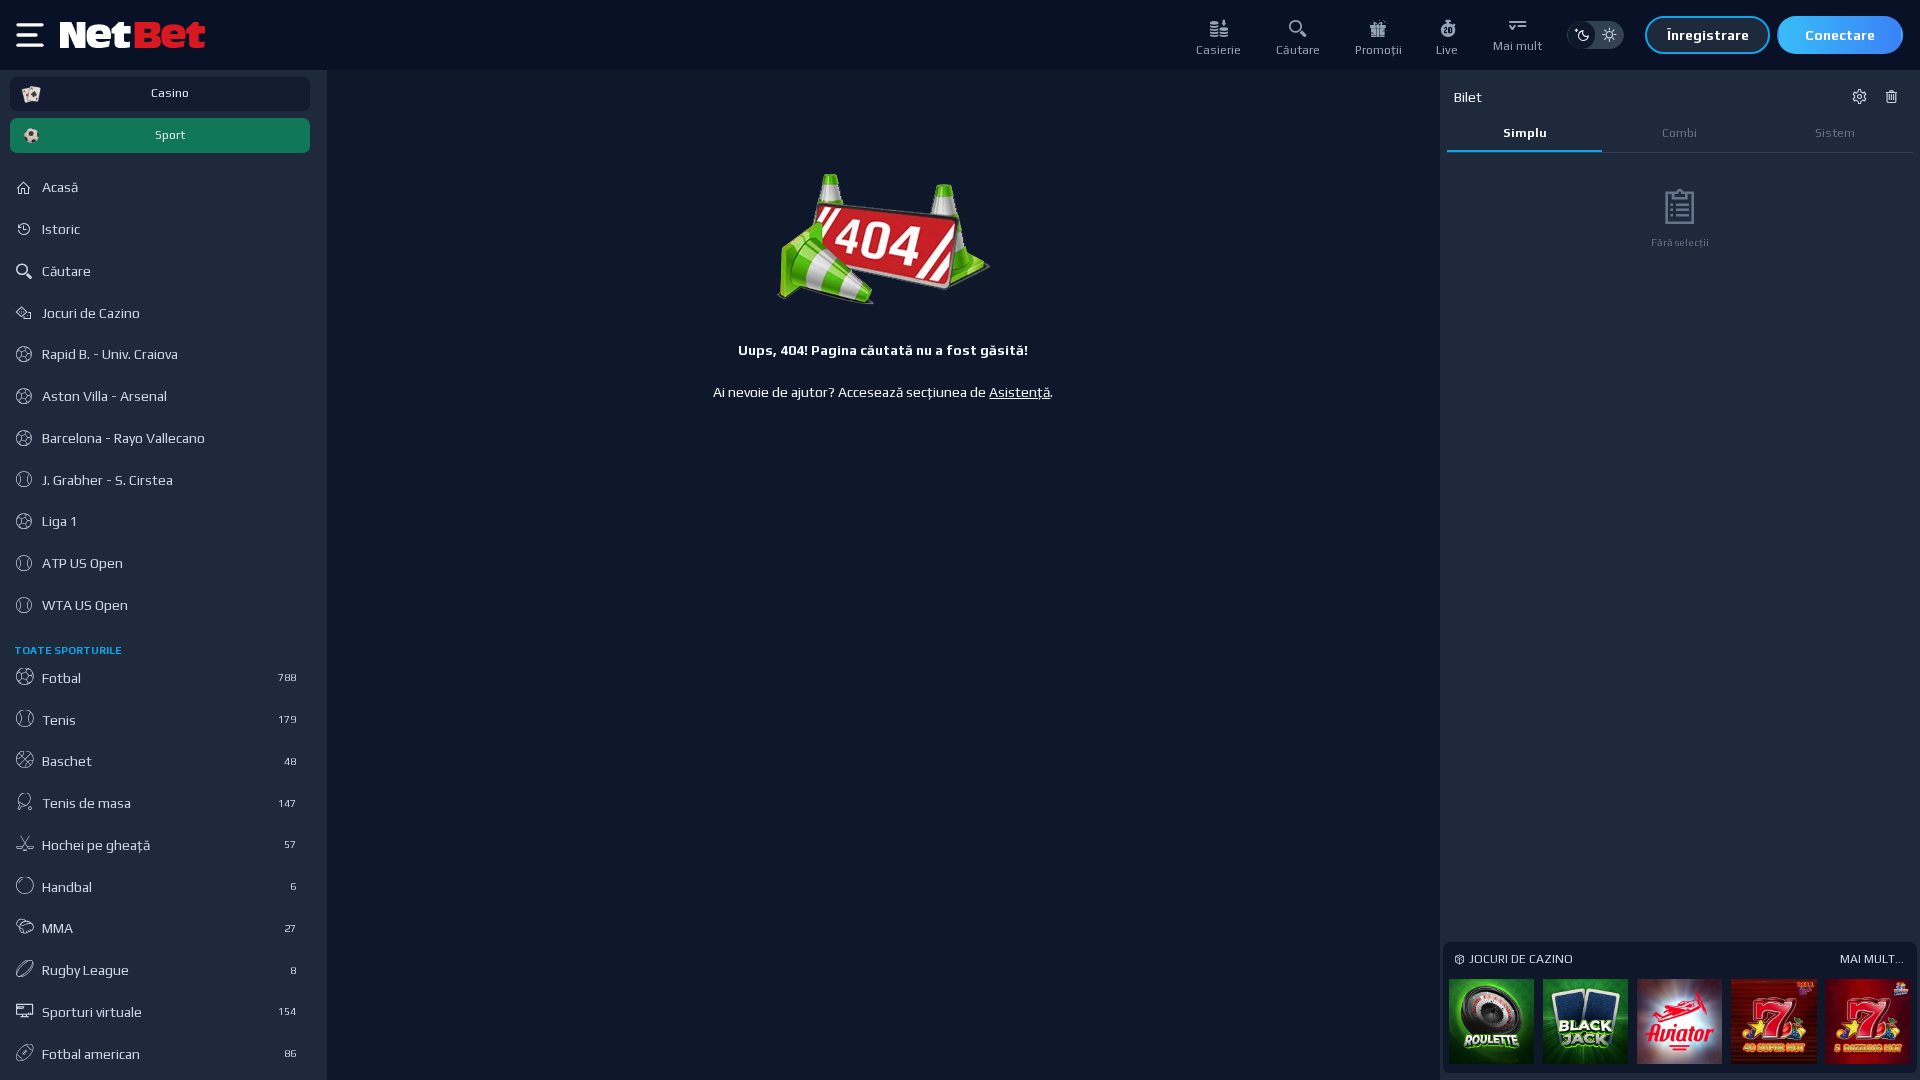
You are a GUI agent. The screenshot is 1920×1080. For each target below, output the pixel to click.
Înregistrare (1708, 35)
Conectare (1840, 35)
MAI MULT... (1872, 959)
